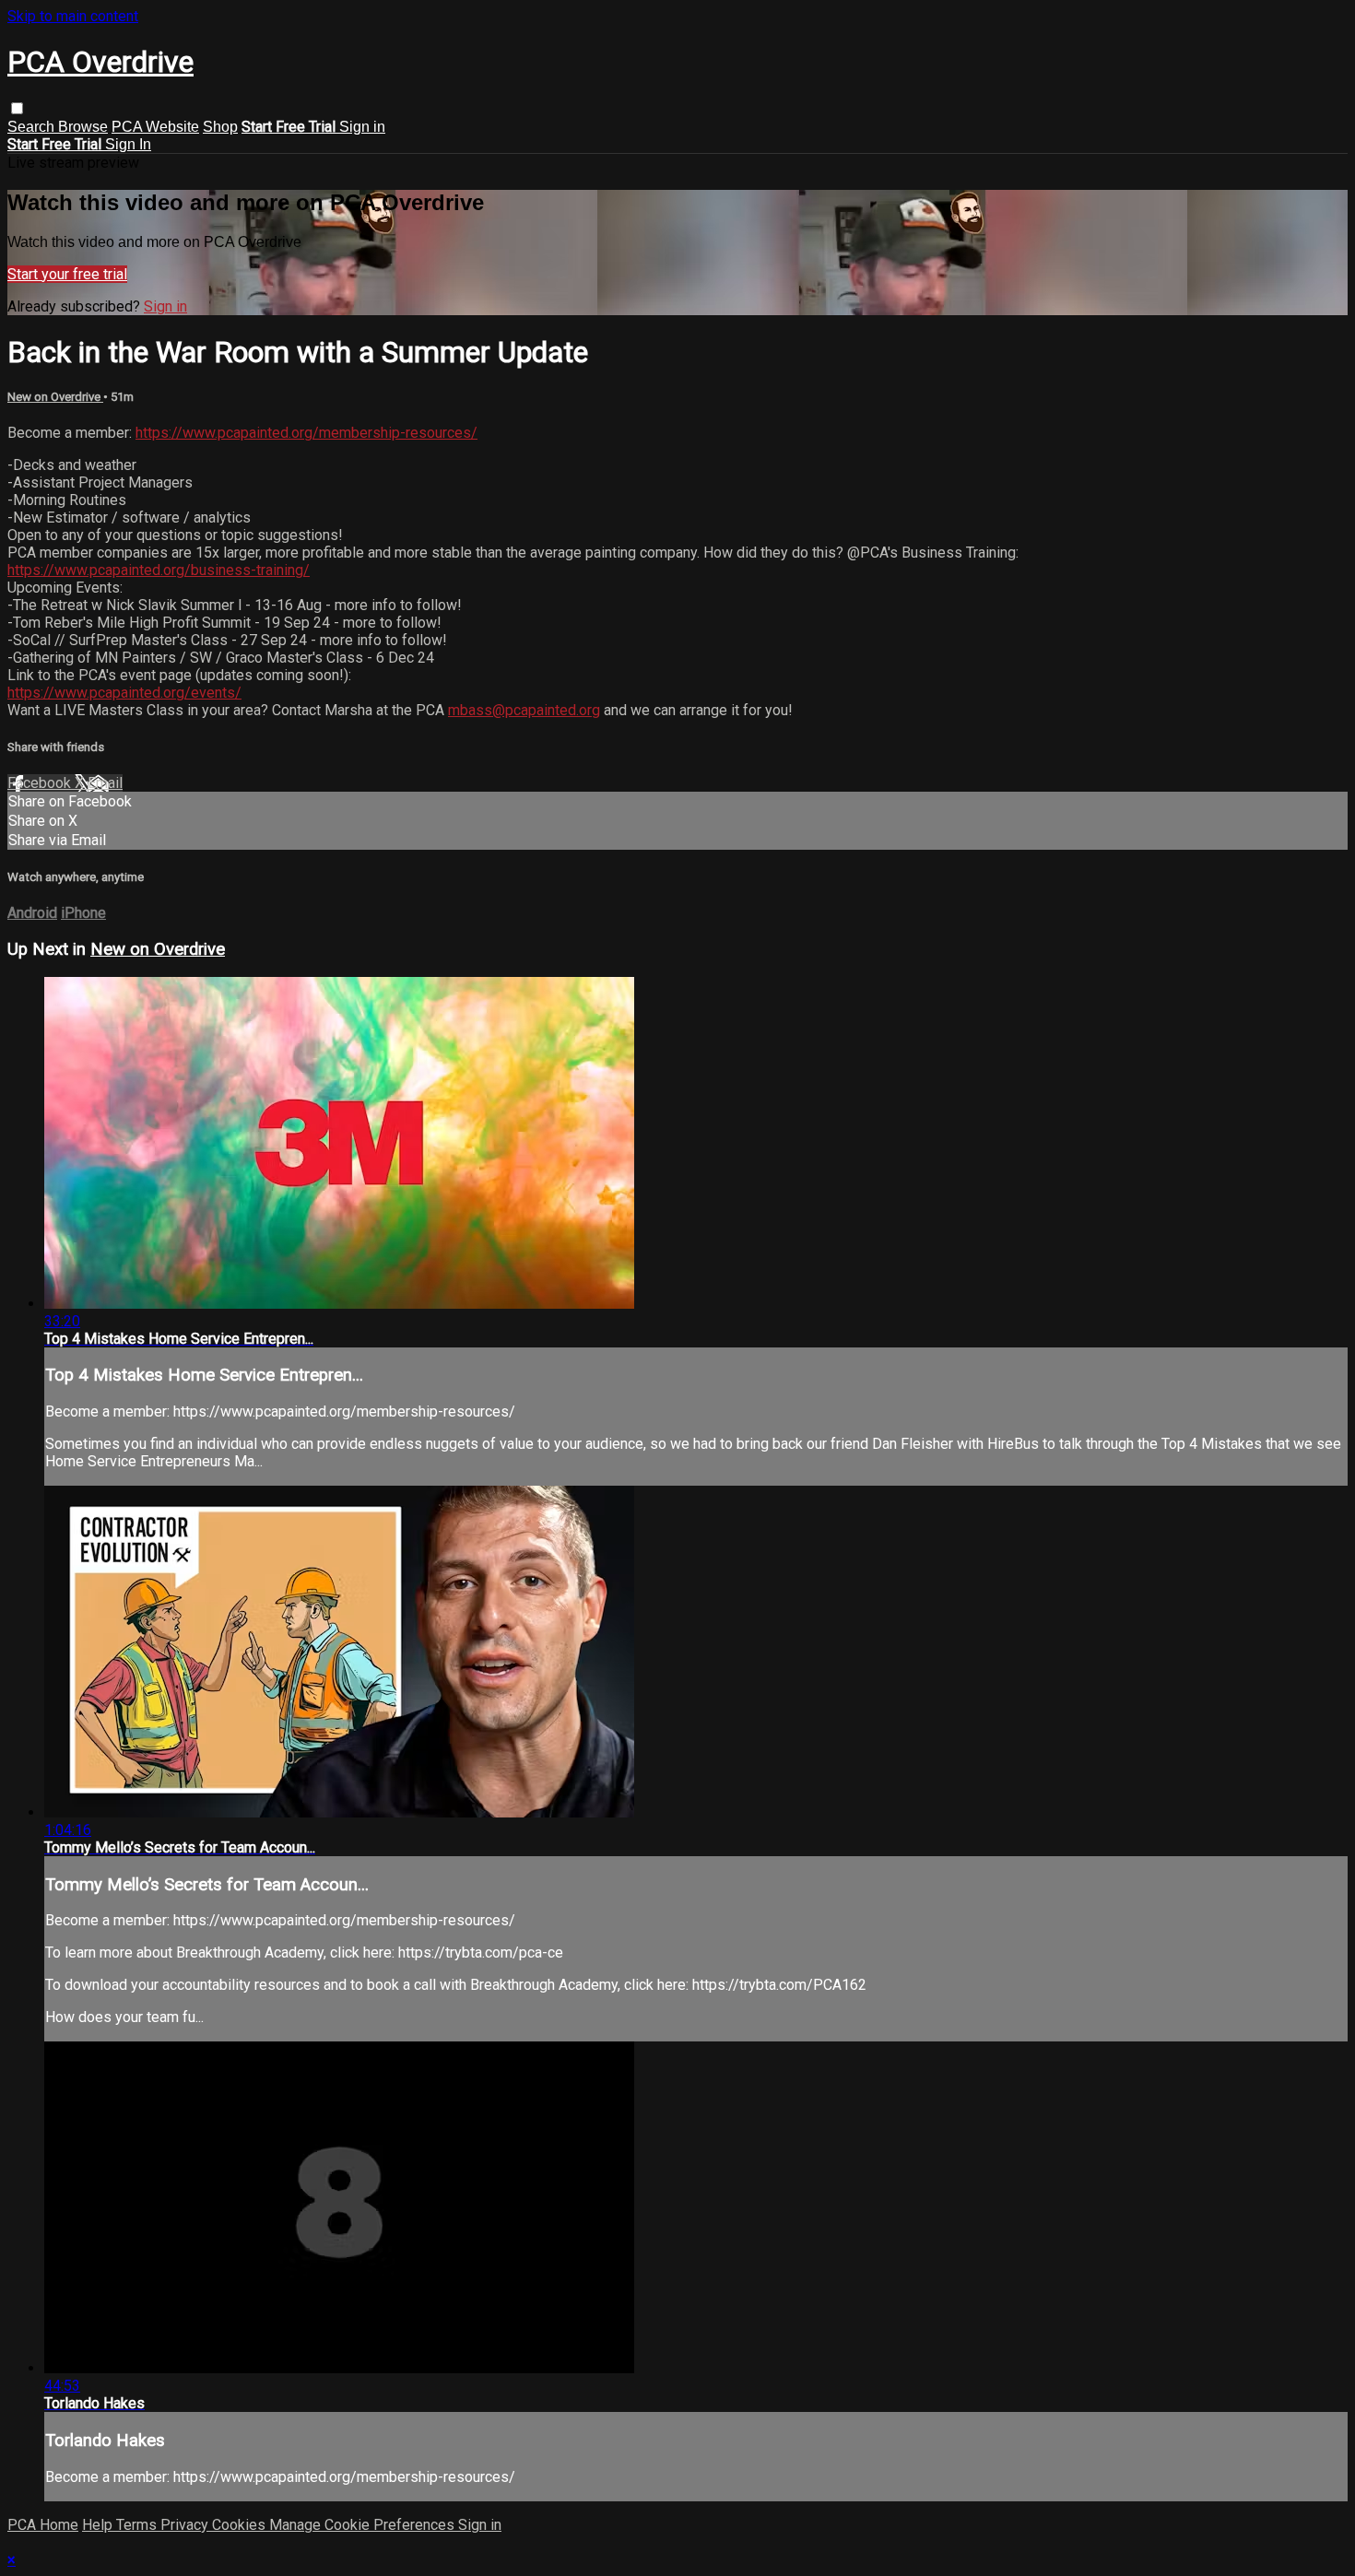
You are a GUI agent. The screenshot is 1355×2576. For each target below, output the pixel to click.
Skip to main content (73, 16)
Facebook (41, 783)
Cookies (241, 2525)
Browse (83, 127)
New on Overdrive (55, 397)
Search (33, 127)
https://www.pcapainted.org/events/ (124, 693)
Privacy (186, 2525)
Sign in (362, 127)
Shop (220, 127)
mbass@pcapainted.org (524, 710)
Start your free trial (67, 274)
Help (99, 2525)
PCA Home (43, 2525)
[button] (17, 108)
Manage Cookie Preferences (364, 2525)
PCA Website (155, 127)
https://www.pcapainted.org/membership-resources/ (306, 433)
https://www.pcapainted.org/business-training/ (159, 570)
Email (105, 783)
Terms (138, 2525)
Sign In (128, 144)
